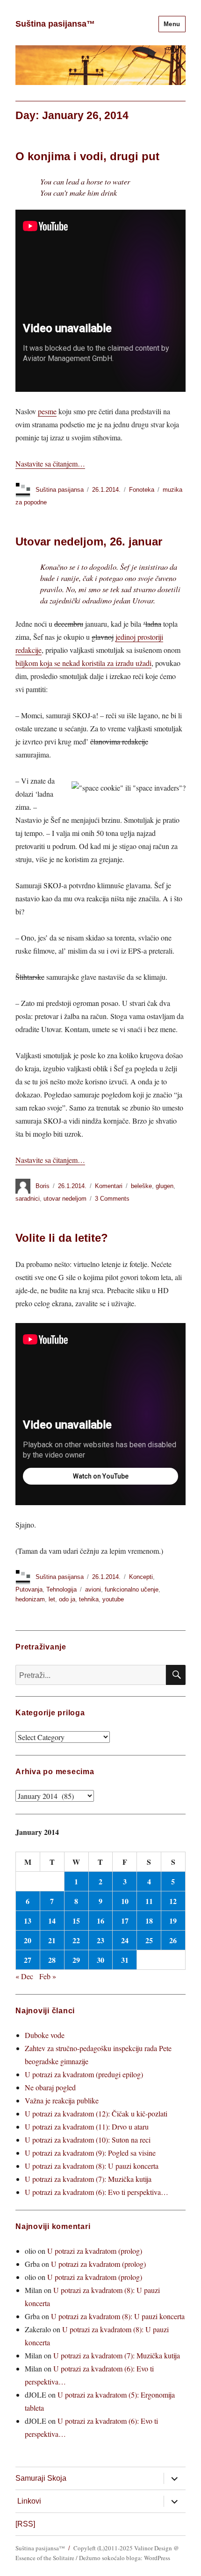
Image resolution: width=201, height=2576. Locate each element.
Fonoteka (142, 490)
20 (28, 1940)
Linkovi (29, 2501)
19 (173, 1921)
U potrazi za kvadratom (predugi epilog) (84, 2074)
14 (52, 1921)
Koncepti (141, 1577)
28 (52, 1960)
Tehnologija (61, 1589)
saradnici (28, 1199)
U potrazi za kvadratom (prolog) (95, 2251)
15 (76, 1921)
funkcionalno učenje (132, 1589)
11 (149, 1901)
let (52, 1599)
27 (28, 1960)
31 (125, 1960)
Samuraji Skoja (41, 2478)
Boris (43, 1186)
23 (100, 1940)
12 (173, 1901)
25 (149, 1940)
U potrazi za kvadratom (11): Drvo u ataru (87, 2127)
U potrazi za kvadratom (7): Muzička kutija (88, 2179)
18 (149, 1921)
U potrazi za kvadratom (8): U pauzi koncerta (92, 2166)
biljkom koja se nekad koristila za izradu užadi (83, 663)
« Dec (24, 1976)
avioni (93, 1589)
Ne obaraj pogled (50, 2087)
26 (173, 1940)
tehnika (89, 1599)
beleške (141, 1186)
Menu (172, 24)
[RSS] (25, 2524)
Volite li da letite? (62, 1238)
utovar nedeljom (65, 1199)
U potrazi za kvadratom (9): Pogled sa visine (90, 2153)
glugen (165, 1186)
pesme (47, 411)
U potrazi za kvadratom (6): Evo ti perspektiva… (97, 2192)
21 (52, 1940)
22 (76, 1940)
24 (125, 1940)
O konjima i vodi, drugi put (87, 156)
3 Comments (112, 1199)
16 (100, 1921)
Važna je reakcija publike (62, 2100)
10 (125, 1901)
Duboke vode (45, 2035)
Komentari (109, 1186)
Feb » (48, 1976)
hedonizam (30, 1599)
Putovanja (29, 1589)
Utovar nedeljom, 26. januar (89, 541)
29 (76, 1960)
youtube (113, 1599)
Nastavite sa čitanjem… (50, 464)
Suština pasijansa (60, 490)
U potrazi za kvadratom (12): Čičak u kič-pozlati (96, 2113)
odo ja (67, 1599)
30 (100, 1960)
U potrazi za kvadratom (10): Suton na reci (88, 2140)
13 (28, 1921)
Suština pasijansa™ (55, 24)
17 (125, 1921)
